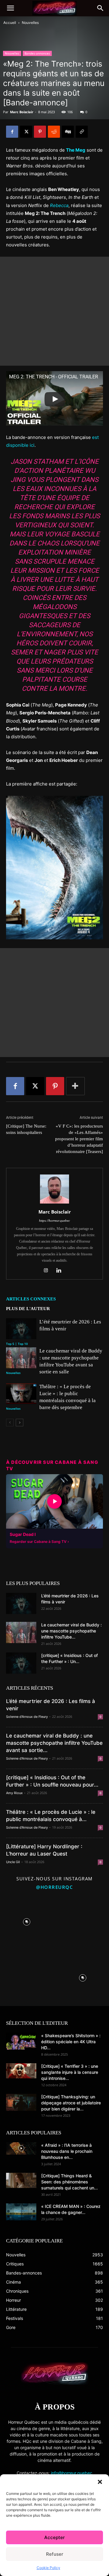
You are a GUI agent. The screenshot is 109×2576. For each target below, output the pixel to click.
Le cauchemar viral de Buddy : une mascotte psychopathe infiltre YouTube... (71, 1631)
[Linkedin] (61, 1271)
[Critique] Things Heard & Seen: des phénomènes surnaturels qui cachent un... (69, 2182)
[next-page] (20, 1423)
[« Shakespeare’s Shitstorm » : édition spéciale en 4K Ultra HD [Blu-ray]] (21, 2041)
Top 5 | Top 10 (17, 1344)
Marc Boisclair (22, 112)
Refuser (55, 2554)
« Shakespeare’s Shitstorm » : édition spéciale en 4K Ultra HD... (71, 2042)
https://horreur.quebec (54, 1220)
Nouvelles (30, 23)
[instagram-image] (26, 1920)
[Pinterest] (40, 132)
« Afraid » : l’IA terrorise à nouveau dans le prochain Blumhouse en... (67, 2151)
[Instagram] (48, 1271)
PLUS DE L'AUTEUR (28, 1309)
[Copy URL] (82, 132)
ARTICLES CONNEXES (31, 1299)
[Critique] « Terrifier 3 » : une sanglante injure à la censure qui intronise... (70, 2072)
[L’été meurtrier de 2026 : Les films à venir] (21, 1329)
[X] (26, 132)
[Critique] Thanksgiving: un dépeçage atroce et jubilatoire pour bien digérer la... (71, 2103)
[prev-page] (10, 1423)
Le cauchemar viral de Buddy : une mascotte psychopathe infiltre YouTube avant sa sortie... (54, 1743)
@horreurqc (54, 1887)
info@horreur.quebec (72, 2473)
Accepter (54, 2537)
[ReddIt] (54, 132)
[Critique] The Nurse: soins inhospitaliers (26, 1129)
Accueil (10, 23)
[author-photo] (54, 1203)
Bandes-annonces (37, 53)
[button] (100, 2482)
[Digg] (68, 132)
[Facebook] (12, 132)
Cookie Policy (48, 2568)
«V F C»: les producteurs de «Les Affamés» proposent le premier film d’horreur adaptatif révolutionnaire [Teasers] (79, 1139)
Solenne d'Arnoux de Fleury (27, 1717)
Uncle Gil (13, 1862)
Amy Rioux (14, 1793)
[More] (75, 1086)
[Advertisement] (54, 311)
